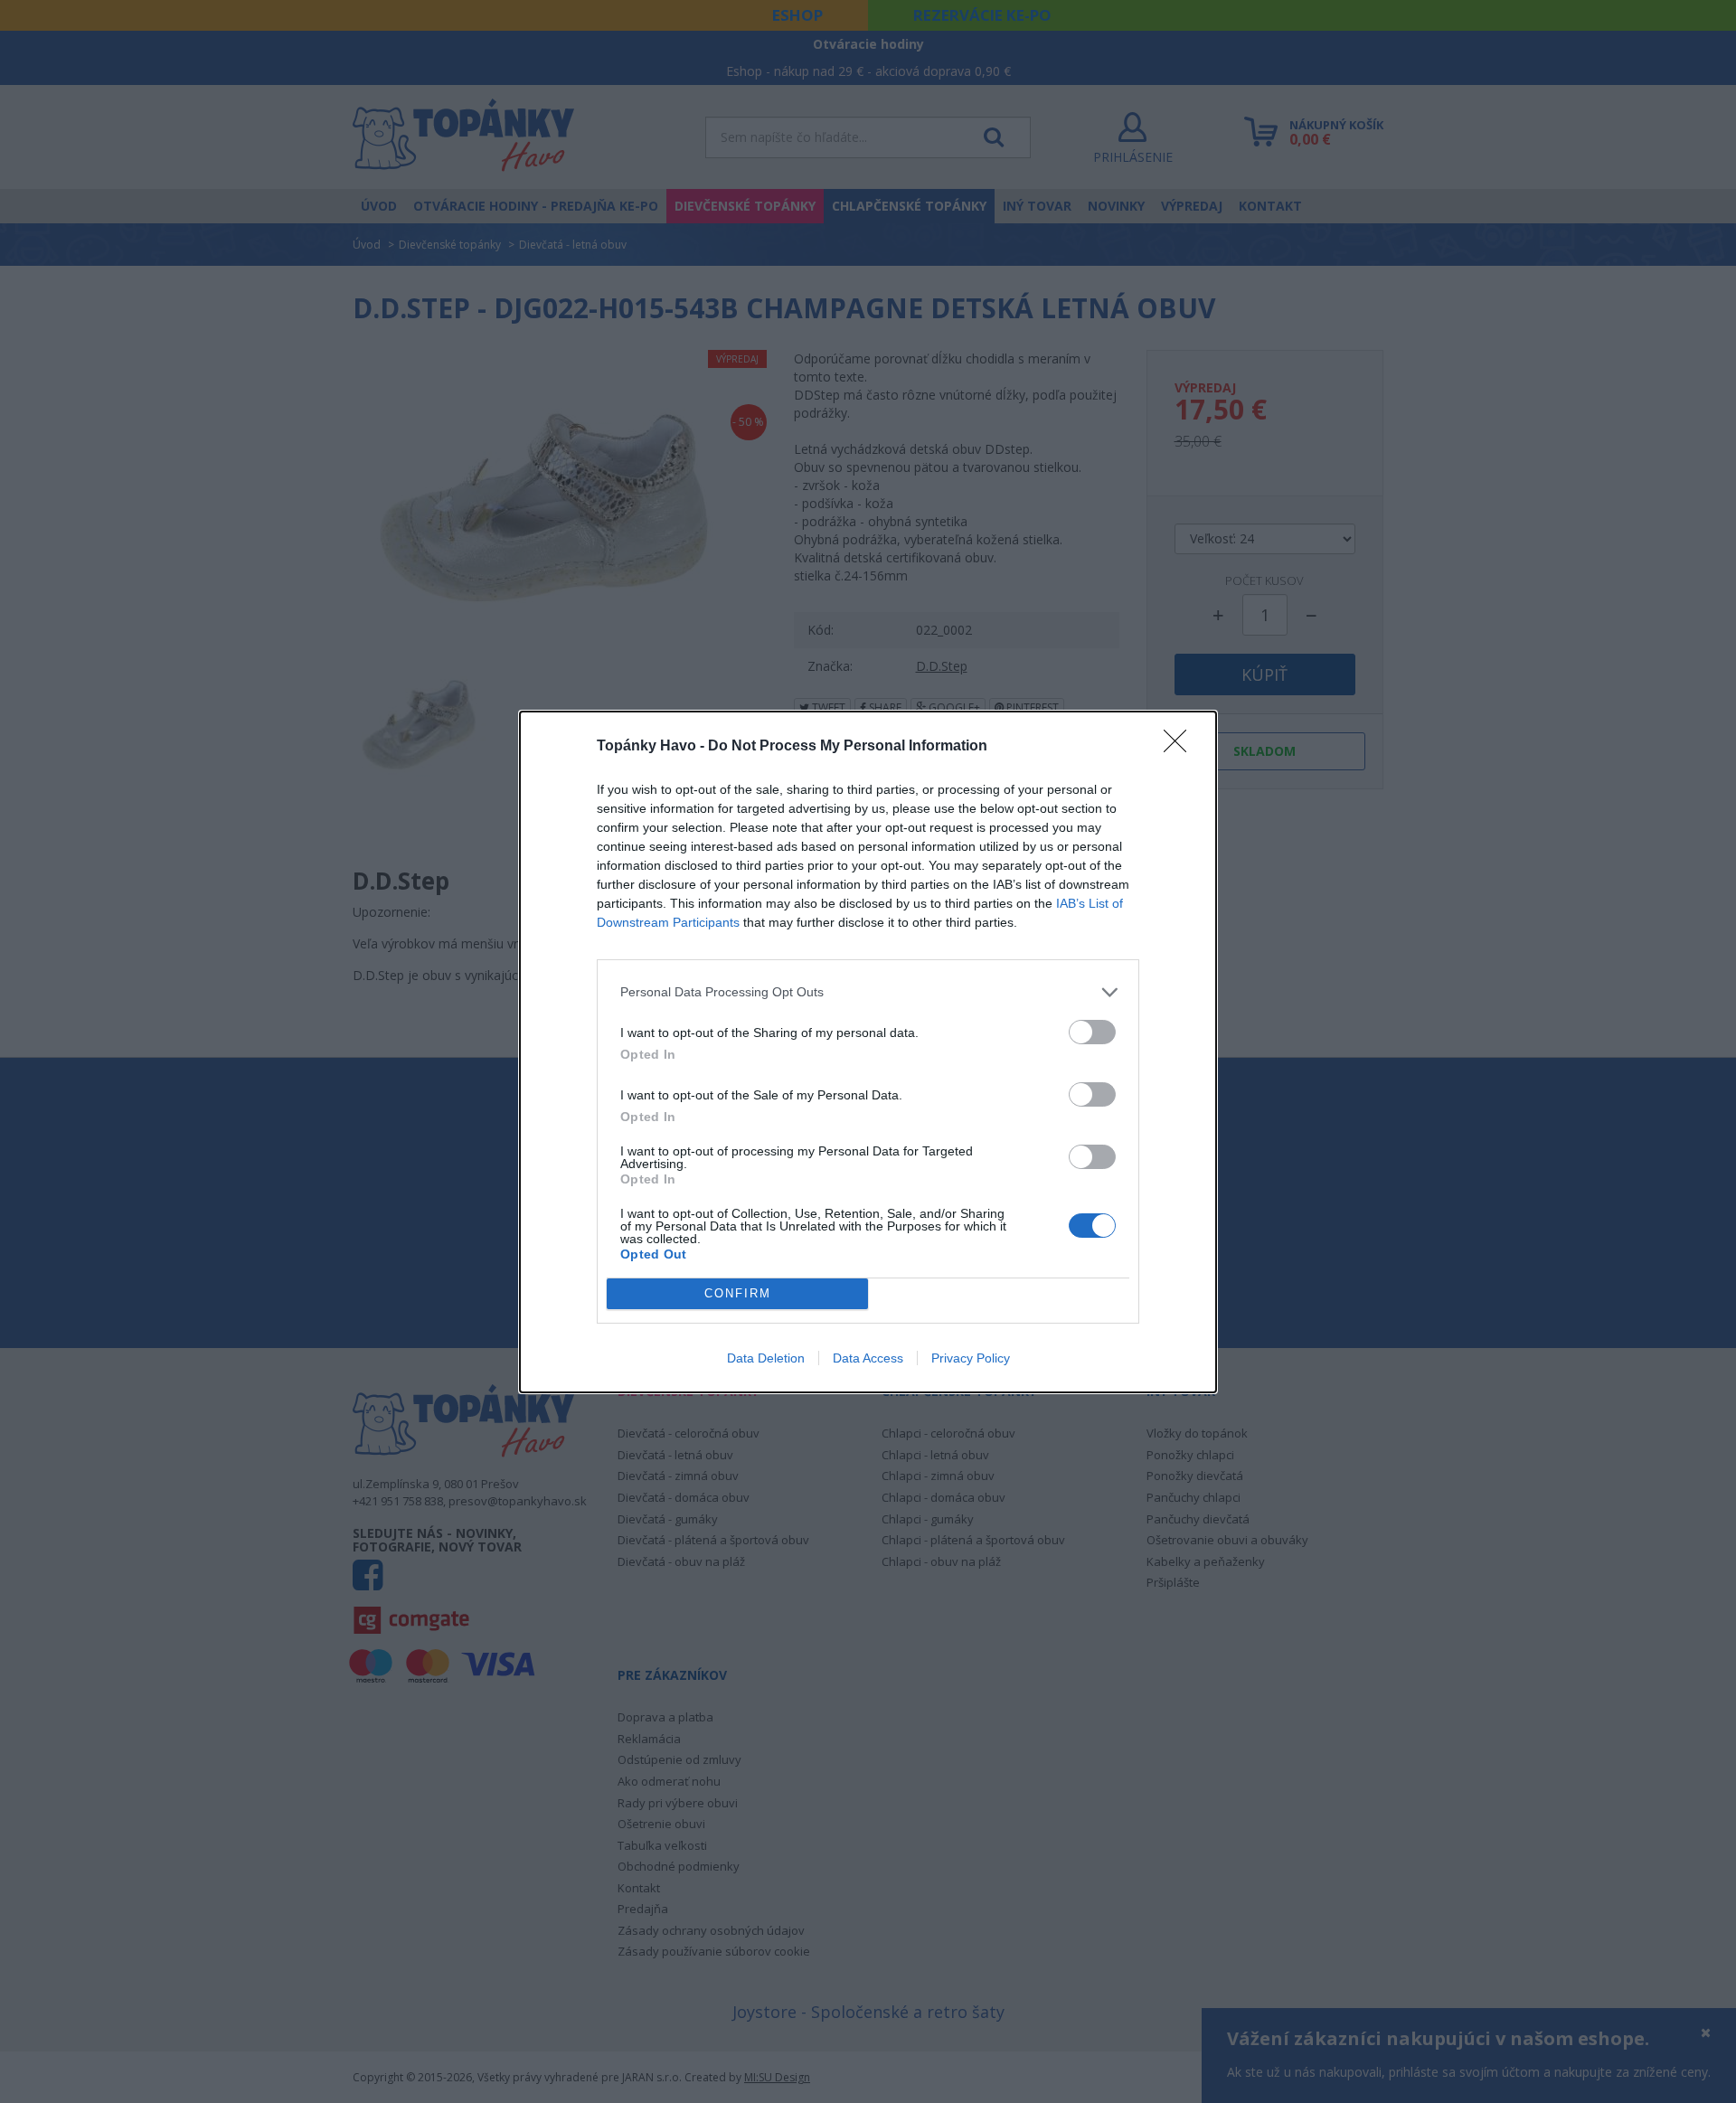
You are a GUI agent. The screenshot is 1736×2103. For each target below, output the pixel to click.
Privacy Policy (971, 1358)
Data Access (868, 1358)
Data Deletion (766, 1358)
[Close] (1181, 747)
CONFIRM (738, 1293)
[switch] (1092, 1032)
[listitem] (868, 992)
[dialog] (868, 1052)
